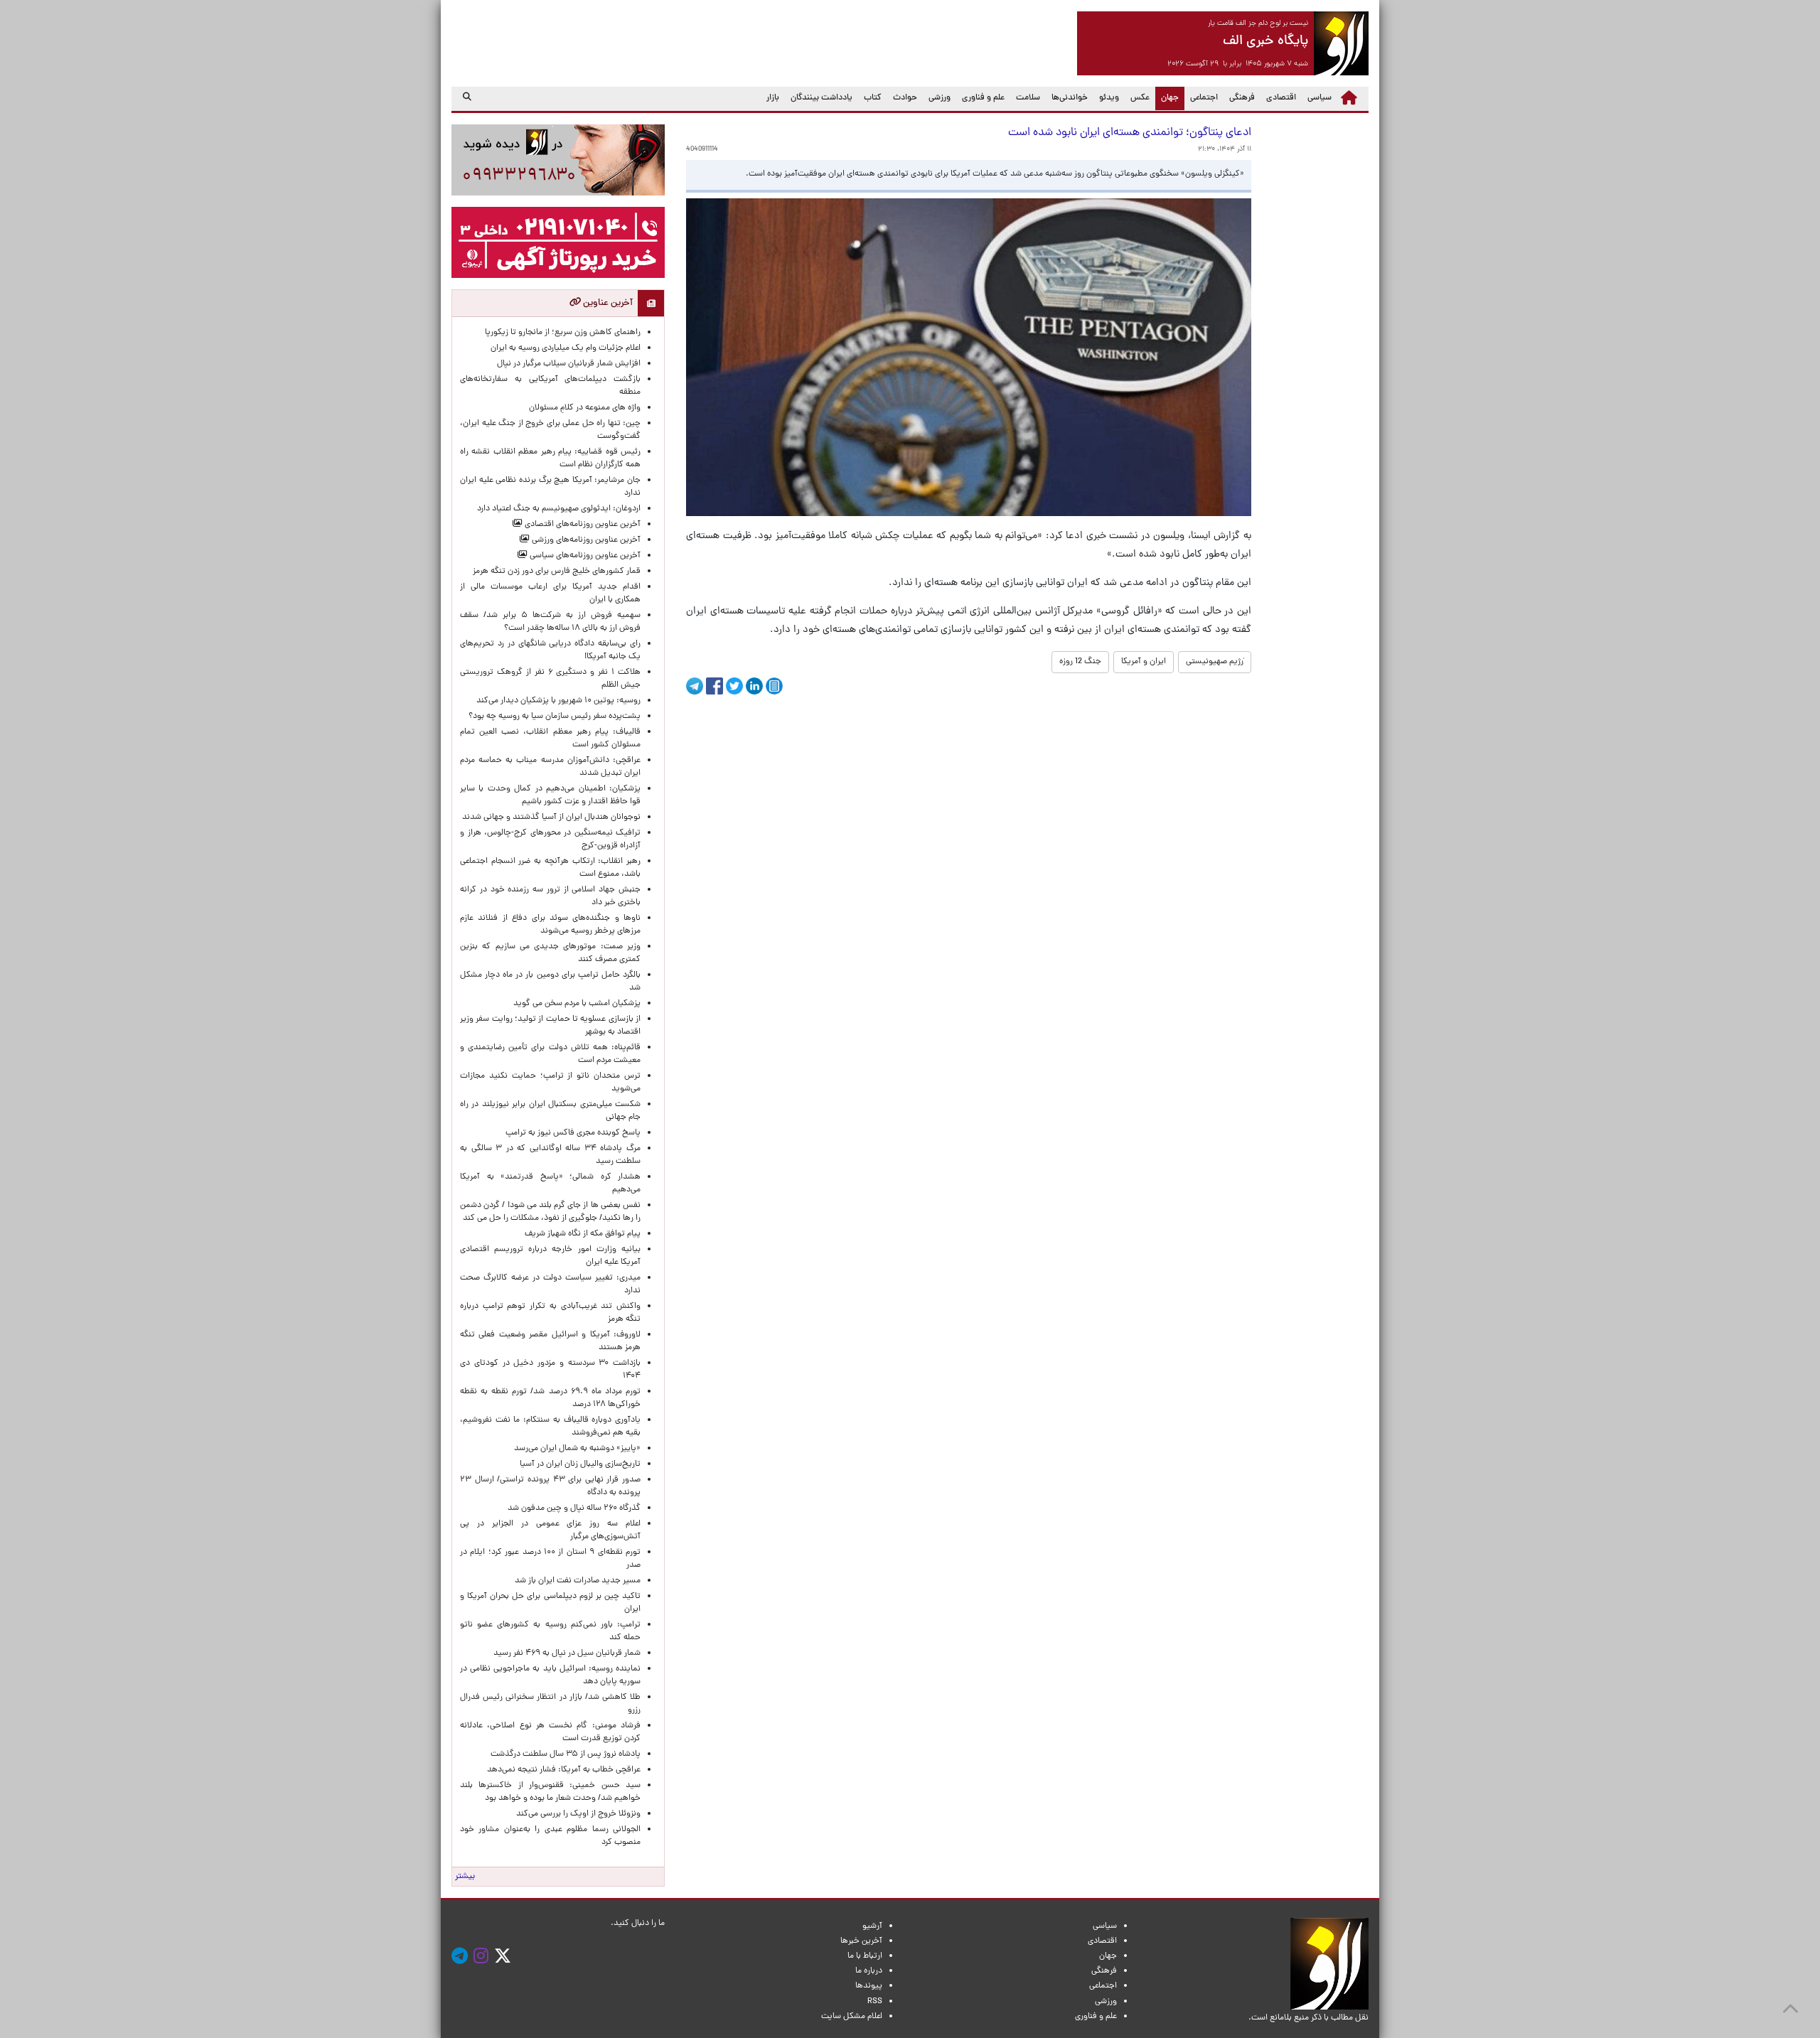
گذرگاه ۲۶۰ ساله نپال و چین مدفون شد (574, 1508)
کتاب (873, 98)
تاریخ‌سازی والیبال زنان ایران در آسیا (580, 1464)
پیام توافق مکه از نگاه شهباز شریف (583, 1234)
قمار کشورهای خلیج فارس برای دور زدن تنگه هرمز (557, 572)
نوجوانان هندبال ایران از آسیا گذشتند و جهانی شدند (551, 817)
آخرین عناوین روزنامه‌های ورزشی (585, 540)
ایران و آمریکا (1144, 662)
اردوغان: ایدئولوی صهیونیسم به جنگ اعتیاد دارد (559, 509)
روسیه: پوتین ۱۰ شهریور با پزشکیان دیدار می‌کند (558, 701)
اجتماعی (1204, 98)
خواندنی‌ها (1070, 98)
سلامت (1028, 98)
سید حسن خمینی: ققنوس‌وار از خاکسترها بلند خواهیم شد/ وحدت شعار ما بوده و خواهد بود (550, 1792)
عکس (1140, 98)
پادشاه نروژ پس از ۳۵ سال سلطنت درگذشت (566, 1754)
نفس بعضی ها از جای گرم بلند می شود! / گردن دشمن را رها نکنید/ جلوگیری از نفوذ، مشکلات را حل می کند (550, 1212)
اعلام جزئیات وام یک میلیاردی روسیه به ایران (566, 348)
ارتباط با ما (865, 1956)
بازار (773, 98)
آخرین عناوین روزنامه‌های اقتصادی (582, 525)
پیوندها (869, 1986)
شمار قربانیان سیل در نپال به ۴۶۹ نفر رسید (567, 1653)
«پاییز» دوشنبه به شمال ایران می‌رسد (577, 1449)
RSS (875, 2002)
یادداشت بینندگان (821, 98)
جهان (1167, 98)
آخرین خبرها (861, 1941)
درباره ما (869, 1971)
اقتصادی (1281, 98)
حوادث (905, 98)
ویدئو (1109, 98)
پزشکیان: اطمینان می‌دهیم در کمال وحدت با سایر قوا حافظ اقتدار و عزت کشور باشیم (550, 795)
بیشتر (465, 1877)
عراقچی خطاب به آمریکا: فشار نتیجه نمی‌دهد (564, 1770)
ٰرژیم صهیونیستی (1215, 662)
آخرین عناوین (607, 303)
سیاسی (1319, 98)
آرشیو (872, 1926)
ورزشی (940, 98)
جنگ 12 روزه (1080, 662)
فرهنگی (1242, 98)
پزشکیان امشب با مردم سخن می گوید (577, 1004)
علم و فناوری (983, 98)
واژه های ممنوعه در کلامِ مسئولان (585, 408)
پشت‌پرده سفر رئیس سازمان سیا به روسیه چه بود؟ (555, 717)
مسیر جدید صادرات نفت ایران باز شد (578, 1581)
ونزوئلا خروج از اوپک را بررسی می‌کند (578, 1814)
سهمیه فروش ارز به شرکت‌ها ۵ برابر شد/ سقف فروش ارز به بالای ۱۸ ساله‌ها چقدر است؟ (550, 622)
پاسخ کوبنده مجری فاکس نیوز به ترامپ (573, 1133)
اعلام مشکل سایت (852, 2017)
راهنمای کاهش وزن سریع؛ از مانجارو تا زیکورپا (563, 333)
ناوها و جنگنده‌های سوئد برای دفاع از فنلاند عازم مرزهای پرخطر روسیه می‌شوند (550, 925)
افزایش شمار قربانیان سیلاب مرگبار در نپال (569, 364)
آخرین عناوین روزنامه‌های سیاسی (584, 556)
